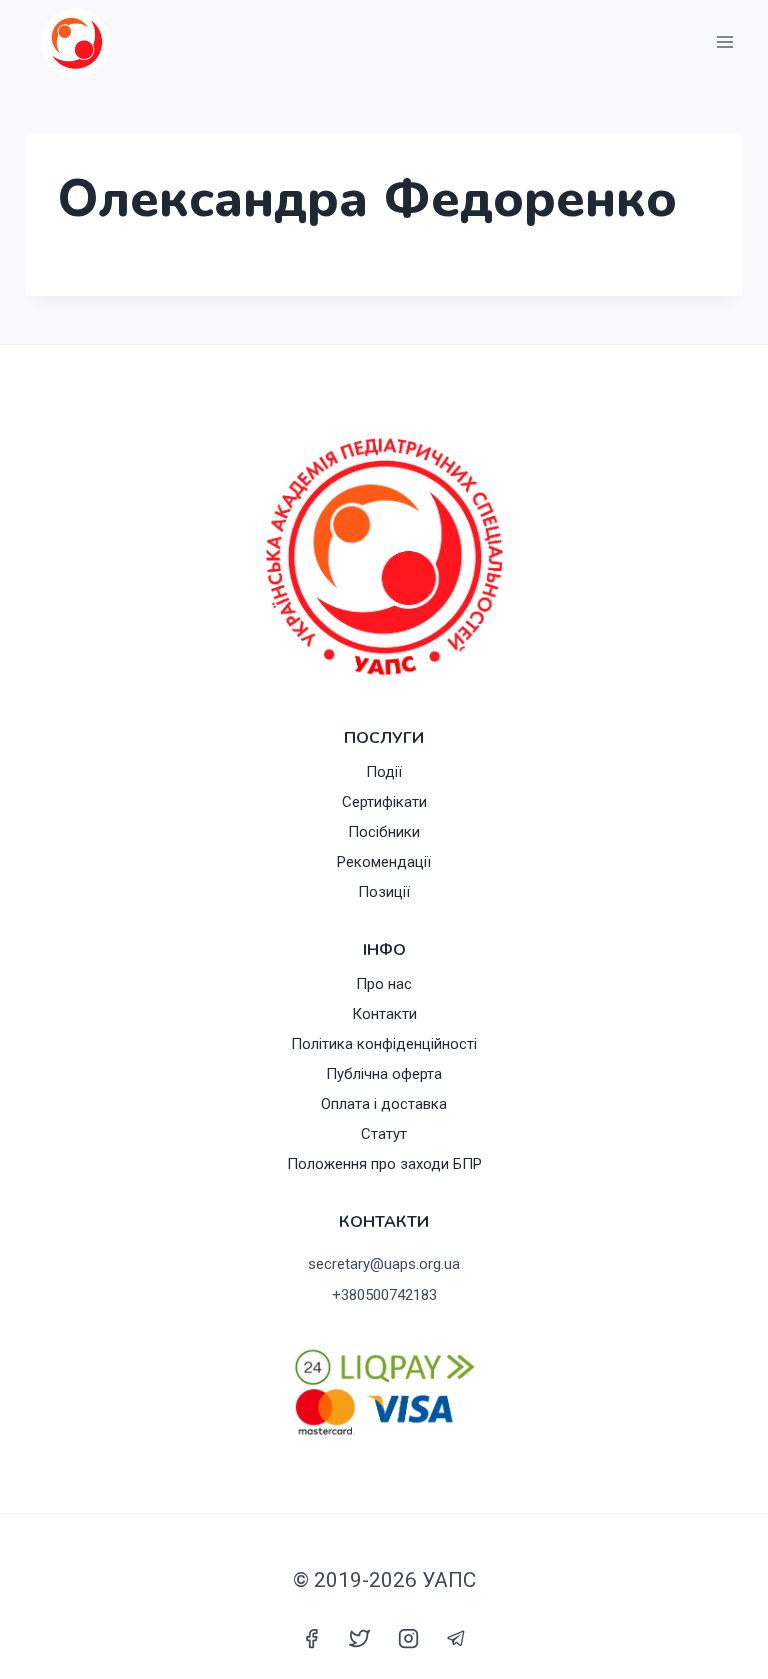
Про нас (384, 984)
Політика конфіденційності (384, 1044)
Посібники (384, 832)
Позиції (384, 892)
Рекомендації (384, 862)
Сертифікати (384, 802)
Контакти (384, 1014)
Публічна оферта (384, 1074)
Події (384, 772)
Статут (384, 1134)
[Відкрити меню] (724, 42)
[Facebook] (312, 1638)
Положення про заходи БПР (384, 1164)
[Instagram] (408, 1638)
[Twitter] (360, 1638)
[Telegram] (456, 1638)
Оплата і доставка (384, 1104)
